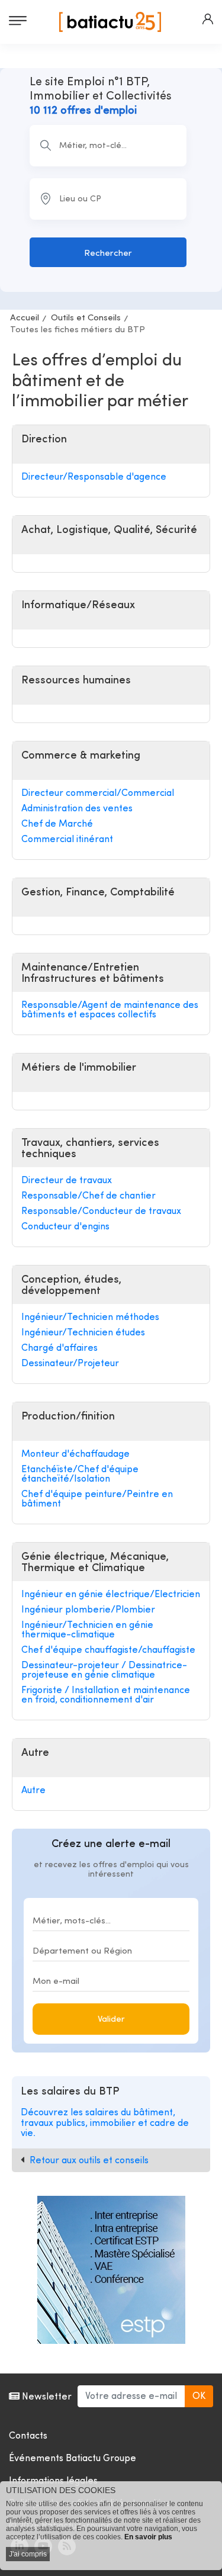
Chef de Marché (57, 824)
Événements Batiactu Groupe (73, 2459)
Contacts (28, 2436)
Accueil (25, 318)
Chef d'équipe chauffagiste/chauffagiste (108, 1650)
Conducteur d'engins (65, 1227)
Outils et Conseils (86, 318)
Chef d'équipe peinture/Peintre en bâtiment (97, 1499)
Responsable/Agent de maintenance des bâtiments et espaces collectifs (110, 1010)
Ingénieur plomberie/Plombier (88, 1610)
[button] (208, 19)
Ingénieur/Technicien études (83, 1333)
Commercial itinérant (67, 840)
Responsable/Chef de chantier (89, 1196)
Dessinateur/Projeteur (70, 1364)
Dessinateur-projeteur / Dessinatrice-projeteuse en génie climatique (104, 1671)
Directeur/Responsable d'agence (94, 477)
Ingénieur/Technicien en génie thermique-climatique (87, 1630)
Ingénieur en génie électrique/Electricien (111, 1595)
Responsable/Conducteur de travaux (101, 1212)
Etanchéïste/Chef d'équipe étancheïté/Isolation (80, 1475)
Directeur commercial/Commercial (98, 794)
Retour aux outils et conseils (89, 2161)
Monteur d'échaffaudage (75, 1454)
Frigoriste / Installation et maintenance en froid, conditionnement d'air (106, 1695)
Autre (33, 1791)
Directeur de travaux (67, 1181)
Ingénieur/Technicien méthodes (90, 1318)
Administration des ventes (77, 809)
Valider (111, 2020)
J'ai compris (28, 2554)
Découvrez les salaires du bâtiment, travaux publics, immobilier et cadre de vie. (105, 2123)
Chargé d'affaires (59, 1348)
